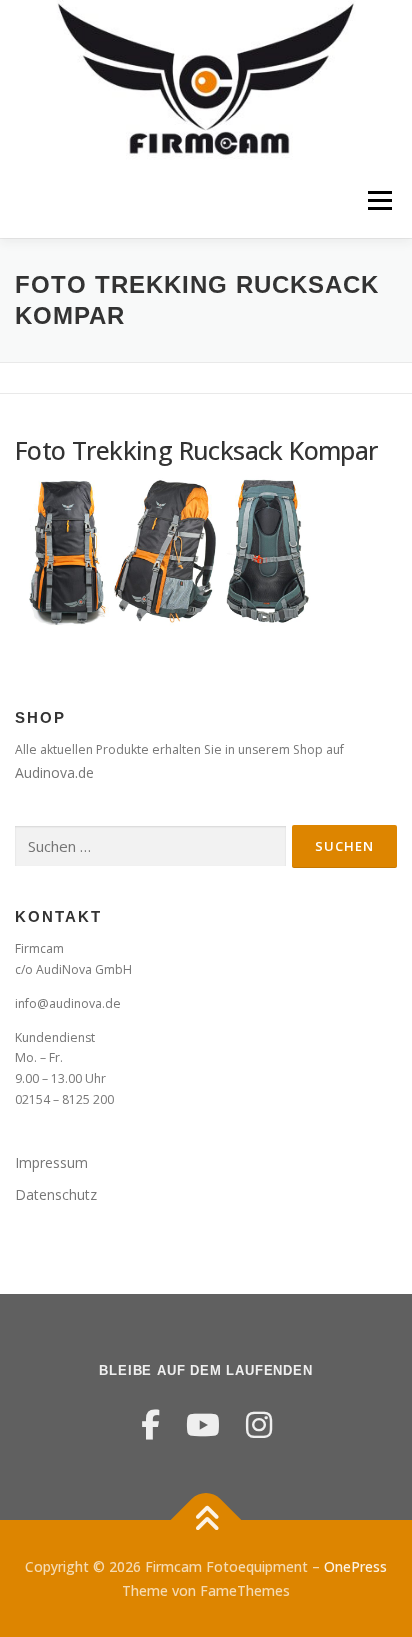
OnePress (355, 1566)
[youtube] (203, 1424)
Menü (378, 200)
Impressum (51, 1162)
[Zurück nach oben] (206, 1519)
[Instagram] (259, 1424)
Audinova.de (54, 772)
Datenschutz (56, 1194)
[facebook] (150, 1424)
